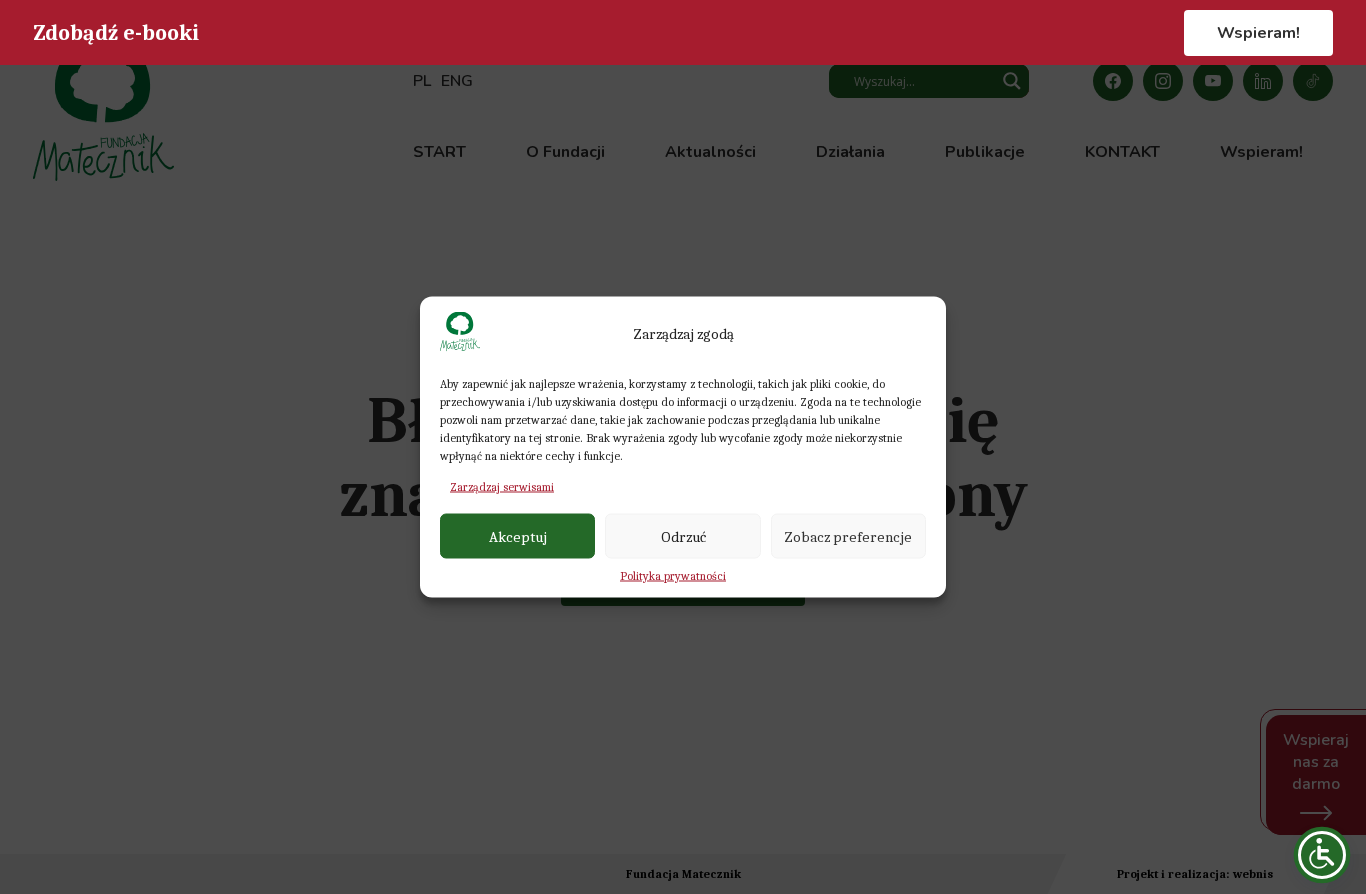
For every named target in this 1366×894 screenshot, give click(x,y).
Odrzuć (683, 536)
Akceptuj (518, 536)
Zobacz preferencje (848, 536)
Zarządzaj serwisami (502, 487)
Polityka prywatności (673, 576)
